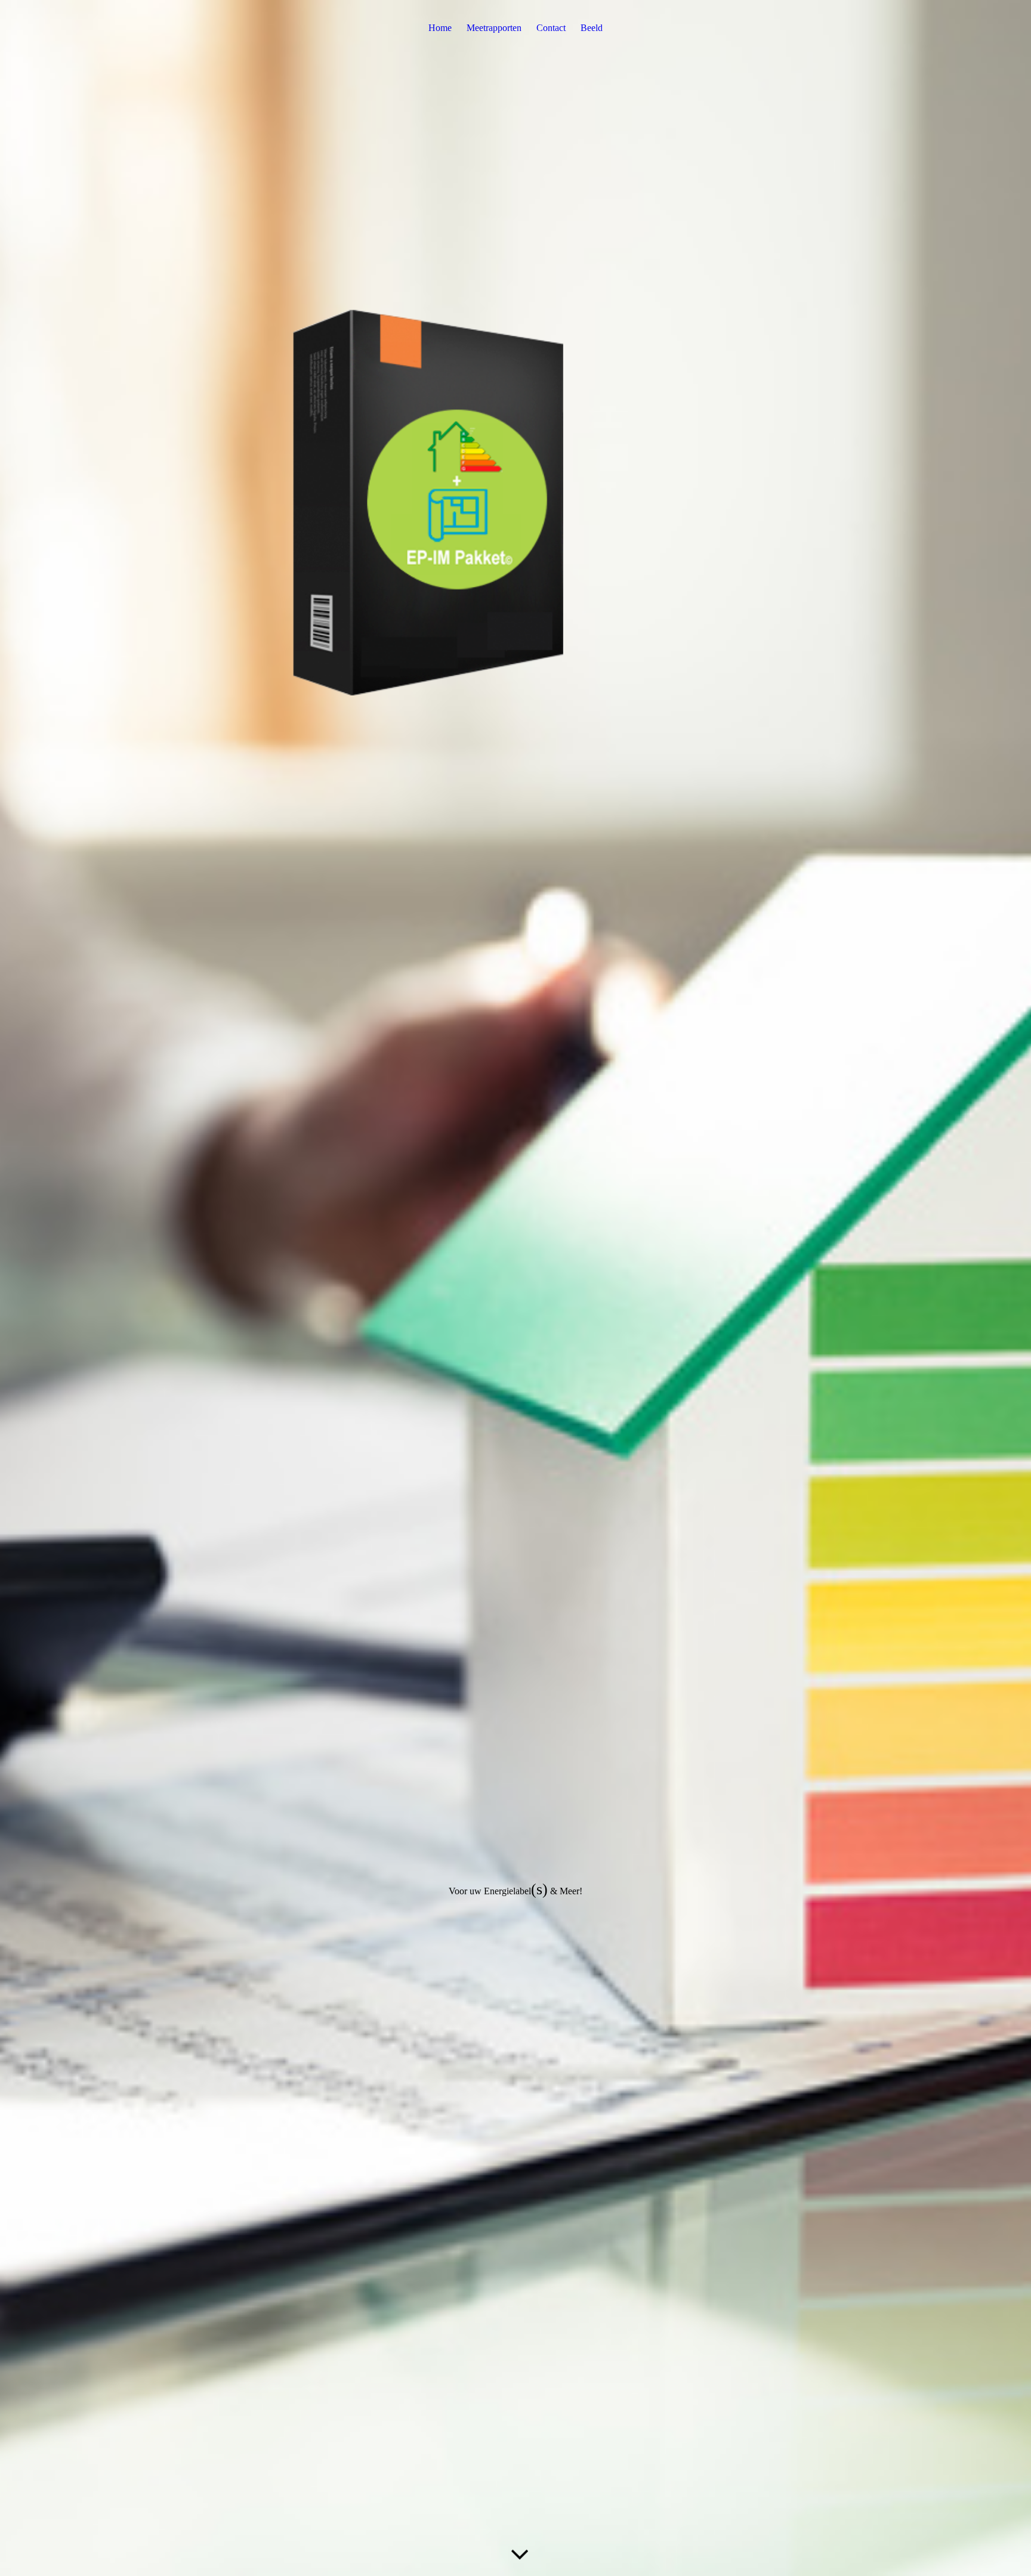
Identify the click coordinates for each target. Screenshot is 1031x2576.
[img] (515, 1288)
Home (440, 28)
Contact (551, 28)
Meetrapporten (494, 28)
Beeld (592, 28)
